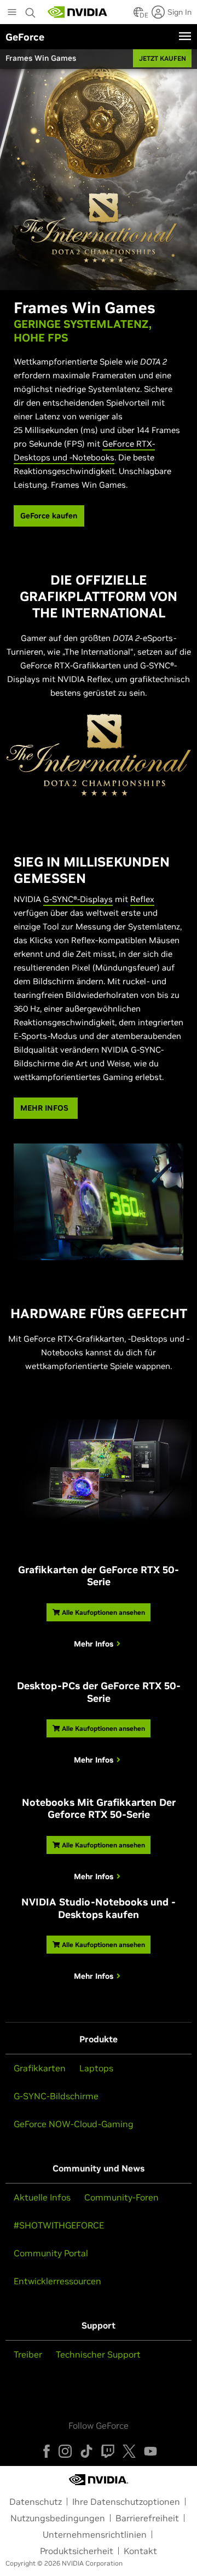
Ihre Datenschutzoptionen (126, 2502)
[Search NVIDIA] (31, 10)
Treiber (28, 2354)
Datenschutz (36, 2502)
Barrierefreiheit (147, 2518)
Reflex (142, 899)
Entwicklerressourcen (57, 2281)
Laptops (96, 2068)
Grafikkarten (40, 2068)
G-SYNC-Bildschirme (56, 2096)
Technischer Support (98, 2354)
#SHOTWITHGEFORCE (59, 2225)
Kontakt (140, 2551)
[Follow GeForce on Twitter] (129, 2451)
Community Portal (51, 2253)
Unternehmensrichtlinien (95, 2534)
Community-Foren (121, 2197)
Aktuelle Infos (42, 2197)
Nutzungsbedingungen (58, 2518)
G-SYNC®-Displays (78, 899)
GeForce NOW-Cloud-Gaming (74, 2124)
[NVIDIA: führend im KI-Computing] (78, 12)
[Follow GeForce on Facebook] (47, 2451)
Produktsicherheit (77, 2551)
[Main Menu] (12, 13)
